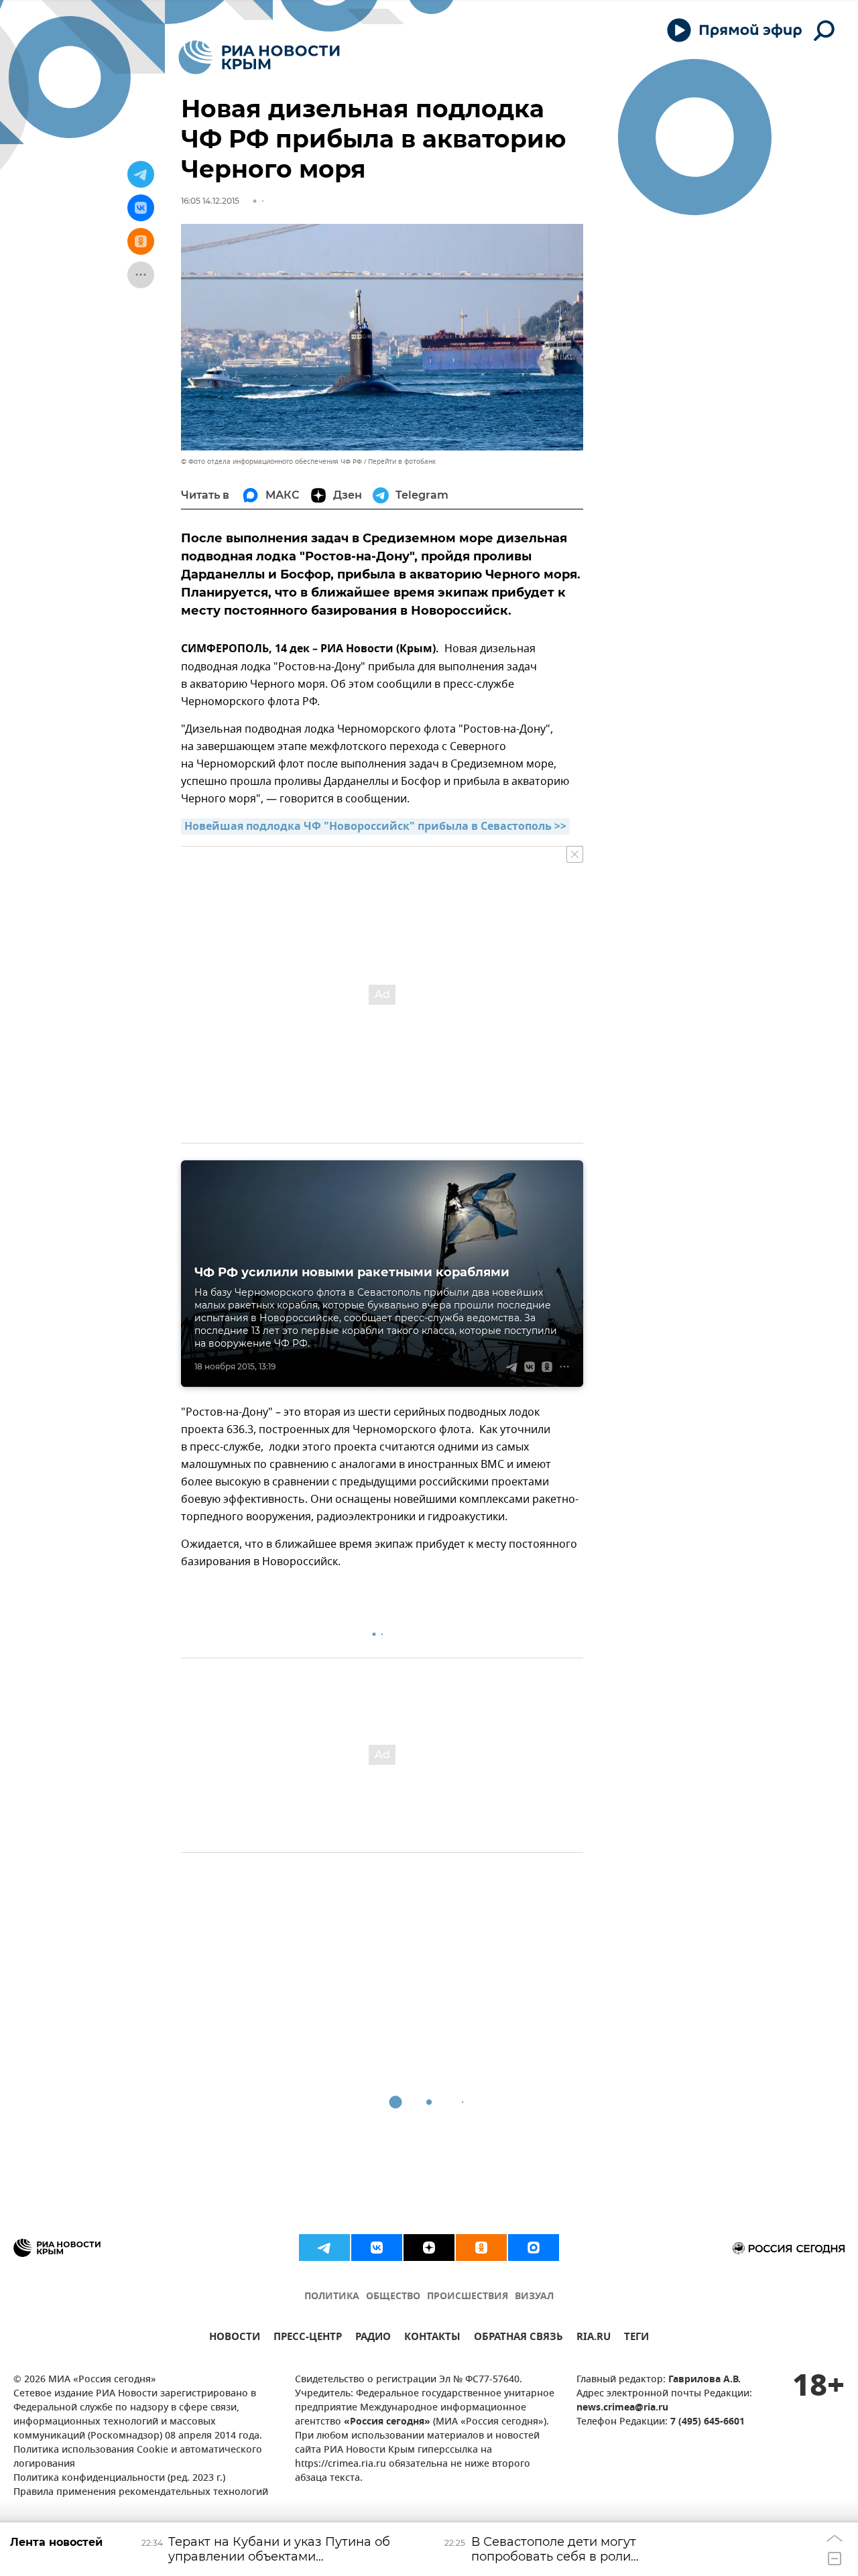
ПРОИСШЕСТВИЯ (468, 2297)
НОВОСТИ (235, 2338)
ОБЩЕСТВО (393, 2297)
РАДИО (373, 2338)
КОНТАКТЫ (432, 2338)
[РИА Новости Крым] (259, 57)
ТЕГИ (636, 2338)
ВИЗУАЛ (534, 2297)
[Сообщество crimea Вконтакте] (377, 2248)
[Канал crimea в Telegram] (324, 2248)
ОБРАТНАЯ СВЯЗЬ (518, 2338)
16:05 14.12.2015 (210, 201)
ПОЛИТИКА (332, 2297)
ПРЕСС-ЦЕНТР (308, 2338)
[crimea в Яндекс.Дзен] (429, 2248)
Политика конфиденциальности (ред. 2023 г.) (119, 2478)
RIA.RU (594, 2338)
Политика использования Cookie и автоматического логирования (138, 2457)
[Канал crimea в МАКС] (534, 2248)
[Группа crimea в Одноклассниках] (481, 2248)
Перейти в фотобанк (402, 462)
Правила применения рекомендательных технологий (141, 2493)
